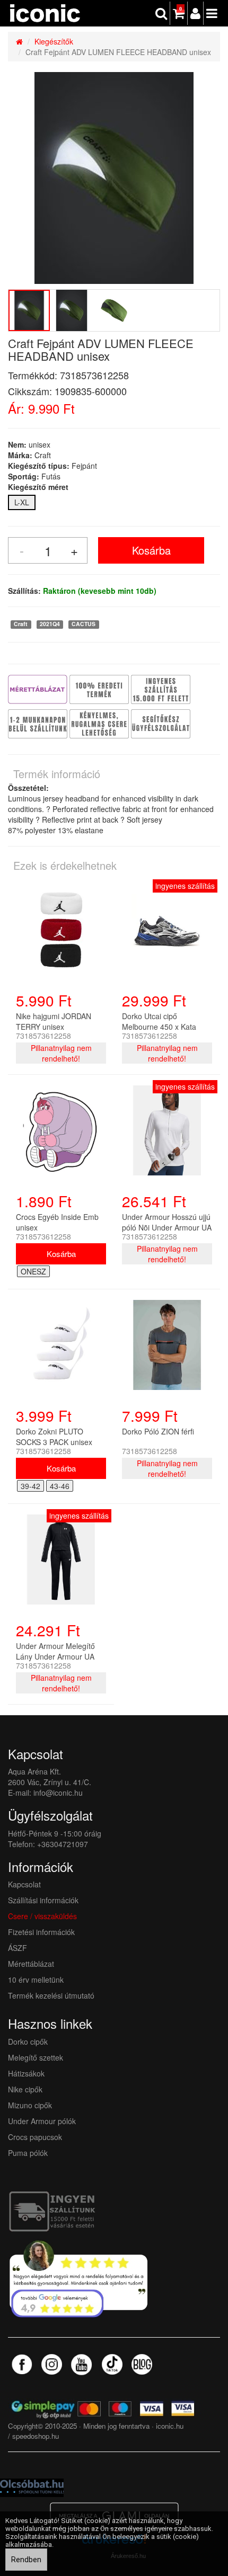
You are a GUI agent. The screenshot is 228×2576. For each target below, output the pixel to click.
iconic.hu (170, 2426)
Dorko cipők (28, 2042)
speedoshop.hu (36, 2436)
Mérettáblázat (32, 1964)
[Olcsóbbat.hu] (32, 2486)
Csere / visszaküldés (42, 1916)
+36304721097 (63, 1844)
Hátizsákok (26, 2073)
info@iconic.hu (58, 1793)
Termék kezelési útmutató (51, 1995)
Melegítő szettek (36, 2057)
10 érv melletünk (36, 1980)
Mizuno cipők (30, 2105)
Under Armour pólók (42, 2121)
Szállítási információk (43, 1900)
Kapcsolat (24, 1884)
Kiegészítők (54, 41)
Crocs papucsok (35, 2137)
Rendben (26, 2560)
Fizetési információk (41, 1932)
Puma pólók (28, 2153)
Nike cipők (25, 2089)
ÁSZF (17, 1948)
